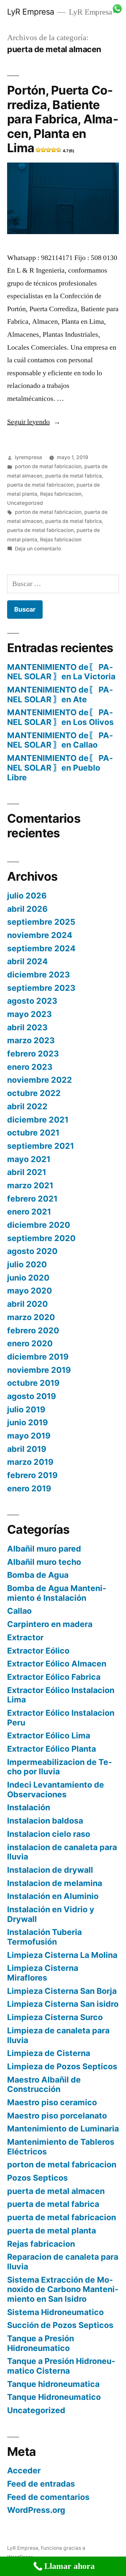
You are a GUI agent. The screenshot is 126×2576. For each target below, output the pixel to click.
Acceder (24, 2470)
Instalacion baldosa (45, 1821)
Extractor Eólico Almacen (57, 1664)
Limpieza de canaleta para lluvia (58, 2035)
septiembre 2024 (41, 948)
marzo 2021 (30, 1185)
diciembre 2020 (39, 1225)
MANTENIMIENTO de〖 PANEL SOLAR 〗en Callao (60, 740)
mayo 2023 (29, 1014)
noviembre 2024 (40, 935)
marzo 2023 (31, 1040)
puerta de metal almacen (56, 2191)
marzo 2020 (31, 1317)
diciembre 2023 (38, 975)
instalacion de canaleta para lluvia (62, 1852)
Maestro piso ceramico (52, 2102)
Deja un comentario (38, 549)
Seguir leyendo (34, 422)
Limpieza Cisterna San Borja (62, 1991)
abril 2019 (27, 1449)
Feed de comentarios (48, 2497)
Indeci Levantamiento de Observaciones (56, 1790)
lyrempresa (28, 457)
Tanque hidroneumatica (53, 2384)
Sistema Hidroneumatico (55, 2312)
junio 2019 (27, 1422)
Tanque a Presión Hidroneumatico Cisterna (61, 2366)
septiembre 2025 (41, 922)
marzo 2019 (30, 1462)
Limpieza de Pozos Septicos (62, 2066)
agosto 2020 (32, 1251)
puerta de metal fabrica (73, 476)
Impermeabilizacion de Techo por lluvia (60, 1767)
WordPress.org (36, 2510)
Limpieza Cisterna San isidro (63, 2004)
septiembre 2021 (41, 1146)
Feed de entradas (41, 2484)
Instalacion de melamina (55, 1883)
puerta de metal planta (52, 2231)
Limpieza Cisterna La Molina (62, 1955)
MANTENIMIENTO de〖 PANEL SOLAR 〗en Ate (60, 695)
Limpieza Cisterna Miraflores (43, 1973)
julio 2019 (26, 1409)
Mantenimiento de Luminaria (63, 2129)
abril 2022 (27, 1106)
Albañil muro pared (44, 1549)
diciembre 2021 (38, 1120)
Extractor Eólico (38, 1651)
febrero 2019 (32, 1475)
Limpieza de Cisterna (49, 2053)
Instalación (29, 1807)
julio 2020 (27, 1264)
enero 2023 (30, 1067)
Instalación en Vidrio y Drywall (51, 1914)
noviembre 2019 (39, 1370)
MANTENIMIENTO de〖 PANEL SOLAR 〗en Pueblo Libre (60, 768)
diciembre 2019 (38, 1357)
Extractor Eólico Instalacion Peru (61, 1718)
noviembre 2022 (40, 1080)
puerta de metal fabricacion (40, 485)
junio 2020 (28, 1278)
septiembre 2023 (41, 988)
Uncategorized (25, 503)
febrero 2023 (33, 1054)
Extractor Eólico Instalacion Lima (61, 1695)
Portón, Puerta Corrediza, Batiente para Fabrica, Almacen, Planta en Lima (63, 119)
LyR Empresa (31, 12)
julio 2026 (27, 896)
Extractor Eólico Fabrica (54, 1677)
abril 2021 (27, 1172)
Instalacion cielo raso (49, 1834)
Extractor (25, 1637)
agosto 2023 (32, 1001)
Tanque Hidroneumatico (54, 2397)
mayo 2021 (29, 1159)
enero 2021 (29, 1212)
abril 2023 (27, 1027)
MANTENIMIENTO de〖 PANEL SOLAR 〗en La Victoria (61, 672)
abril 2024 (27, 961)
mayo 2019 (29, 1436)
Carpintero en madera (50, 1624)
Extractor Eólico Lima (49, 1735)
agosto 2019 (31, 1396)
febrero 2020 (33, 1330)
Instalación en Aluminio (53, 1896)
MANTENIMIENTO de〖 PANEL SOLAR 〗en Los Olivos (60, 717)
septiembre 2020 (41, 1238)
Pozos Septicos (37, 2178)
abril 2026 (27, 909)
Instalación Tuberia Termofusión (44, 1937)
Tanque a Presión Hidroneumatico (41, 2343)
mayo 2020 (30, 1291)
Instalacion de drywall (50, 1870)
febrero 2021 (32, 1199)
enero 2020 (30, 1343)
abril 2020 (27, 1304)
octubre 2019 (33, 1383)
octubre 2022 (34, 1093)
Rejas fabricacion (61, 494)
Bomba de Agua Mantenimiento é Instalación (57, 1593)
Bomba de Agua (38, 1575)
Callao (19, 1611)
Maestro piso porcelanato (57, 2116)
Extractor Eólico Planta (52, 1749)
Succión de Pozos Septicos (60, 2325)
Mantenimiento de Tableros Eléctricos (61, 2147)
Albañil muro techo (44, 1562)
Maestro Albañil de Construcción (44, 2085)
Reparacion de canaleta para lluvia (63, 2262)
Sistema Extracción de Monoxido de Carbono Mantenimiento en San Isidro (63, 2289)
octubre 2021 (33, 1133)
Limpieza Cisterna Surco (55, 2017)
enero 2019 (29, 1488)
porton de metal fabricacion (48, 466)
